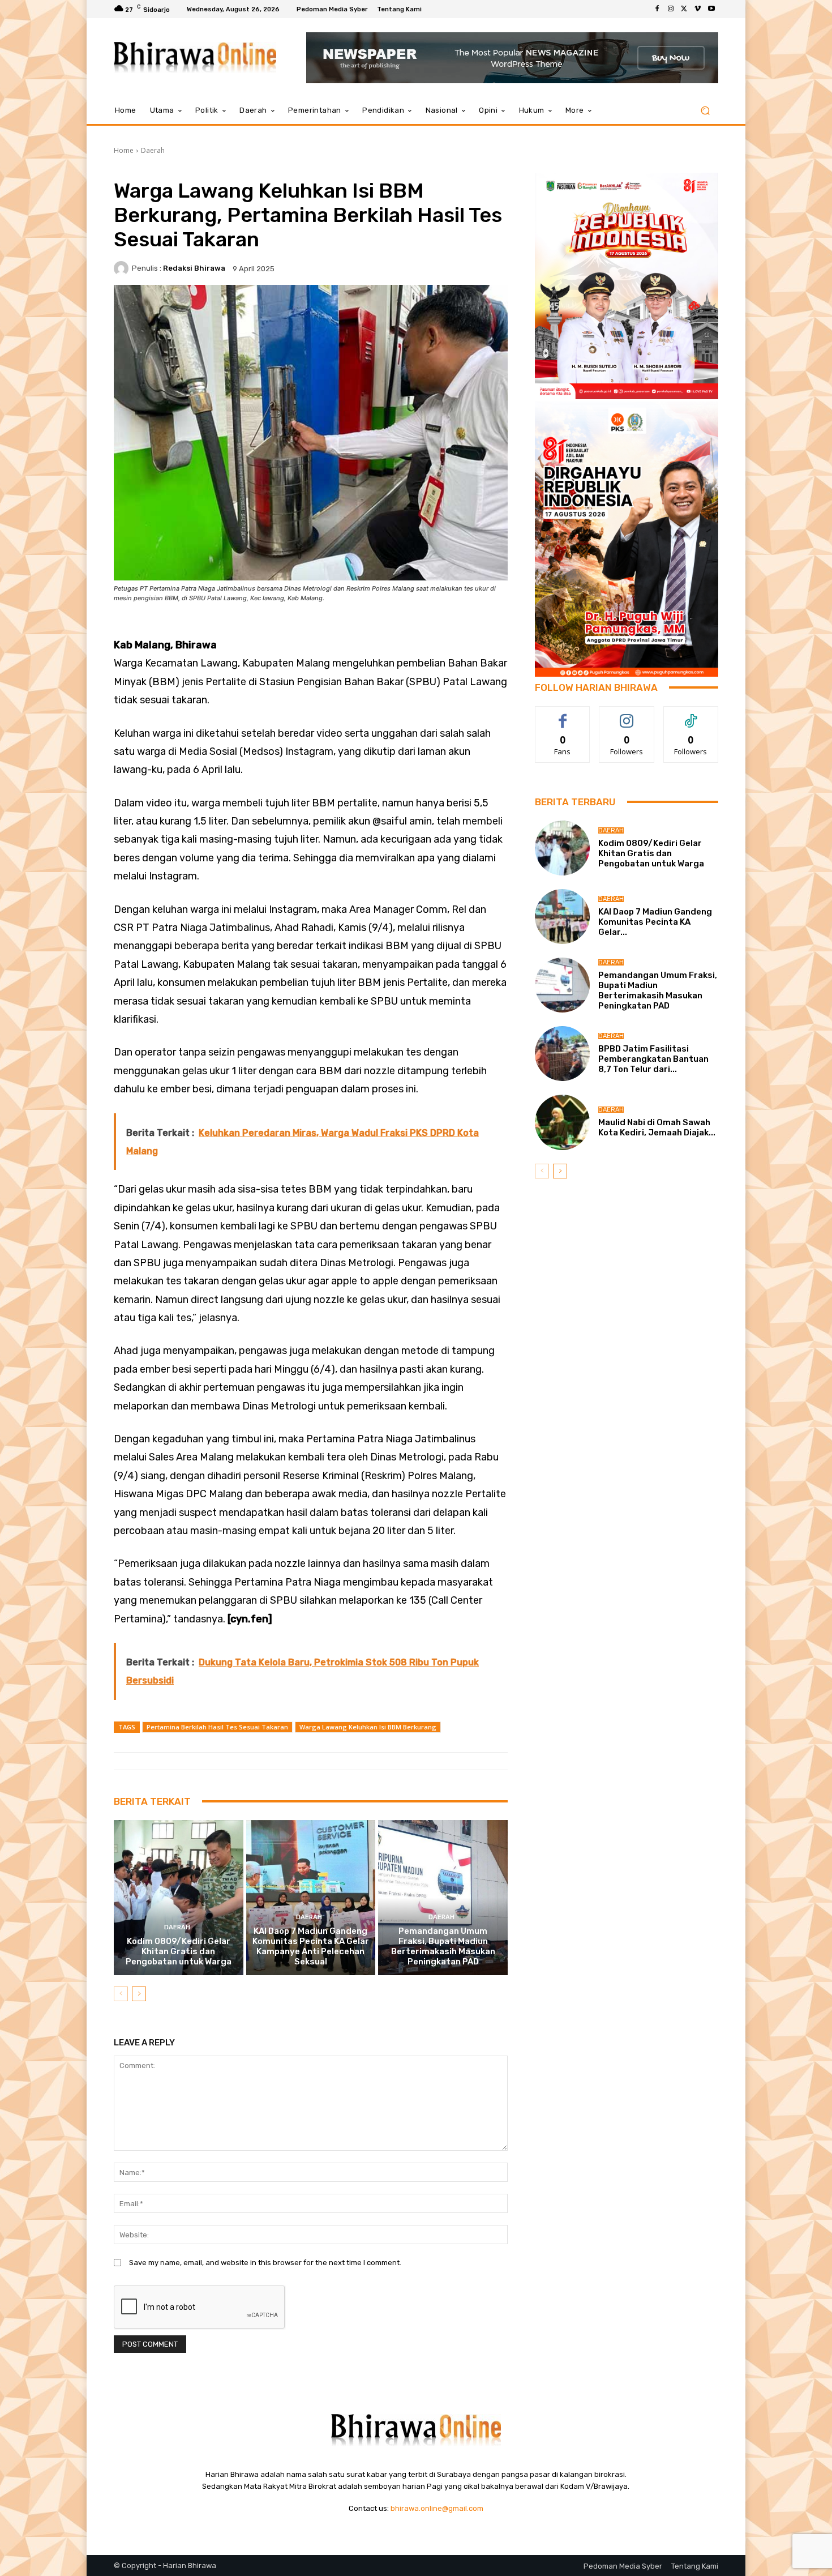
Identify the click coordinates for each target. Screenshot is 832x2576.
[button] (705, 111)
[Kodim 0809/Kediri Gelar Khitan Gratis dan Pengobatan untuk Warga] (179, 1898)
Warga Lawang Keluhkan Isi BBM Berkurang (368, 1727)
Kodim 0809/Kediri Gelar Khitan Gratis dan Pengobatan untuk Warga (179, 1951)
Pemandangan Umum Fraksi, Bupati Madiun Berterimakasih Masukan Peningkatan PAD (443, 1946)
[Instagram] (671, 9)
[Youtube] (711, 9)
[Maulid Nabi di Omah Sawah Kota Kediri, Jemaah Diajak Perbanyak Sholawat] (562, 1122)
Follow (627, 715)
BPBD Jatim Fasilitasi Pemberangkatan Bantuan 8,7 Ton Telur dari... (653, 1059)
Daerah (153, 150)
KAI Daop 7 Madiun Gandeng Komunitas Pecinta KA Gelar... (655, 922)
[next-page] (139, 1994)
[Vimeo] (698, 9)
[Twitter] (684, 9)
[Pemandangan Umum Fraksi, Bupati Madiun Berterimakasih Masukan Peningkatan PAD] (443, 1898)
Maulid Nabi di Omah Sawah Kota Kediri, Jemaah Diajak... (657, 1127)
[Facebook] (657, 9)
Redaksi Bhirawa (194, 268)
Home (124, 150)
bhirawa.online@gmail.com (437, 2508)
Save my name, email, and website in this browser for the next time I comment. (265, 2263)
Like (563, 715)
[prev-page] (121, 1994)
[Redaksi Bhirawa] (123, 268)
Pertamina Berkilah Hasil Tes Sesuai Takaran (217, 1727)
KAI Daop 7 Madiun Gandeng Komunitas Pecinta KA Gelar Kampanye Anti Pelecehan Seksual (311, 1946)
